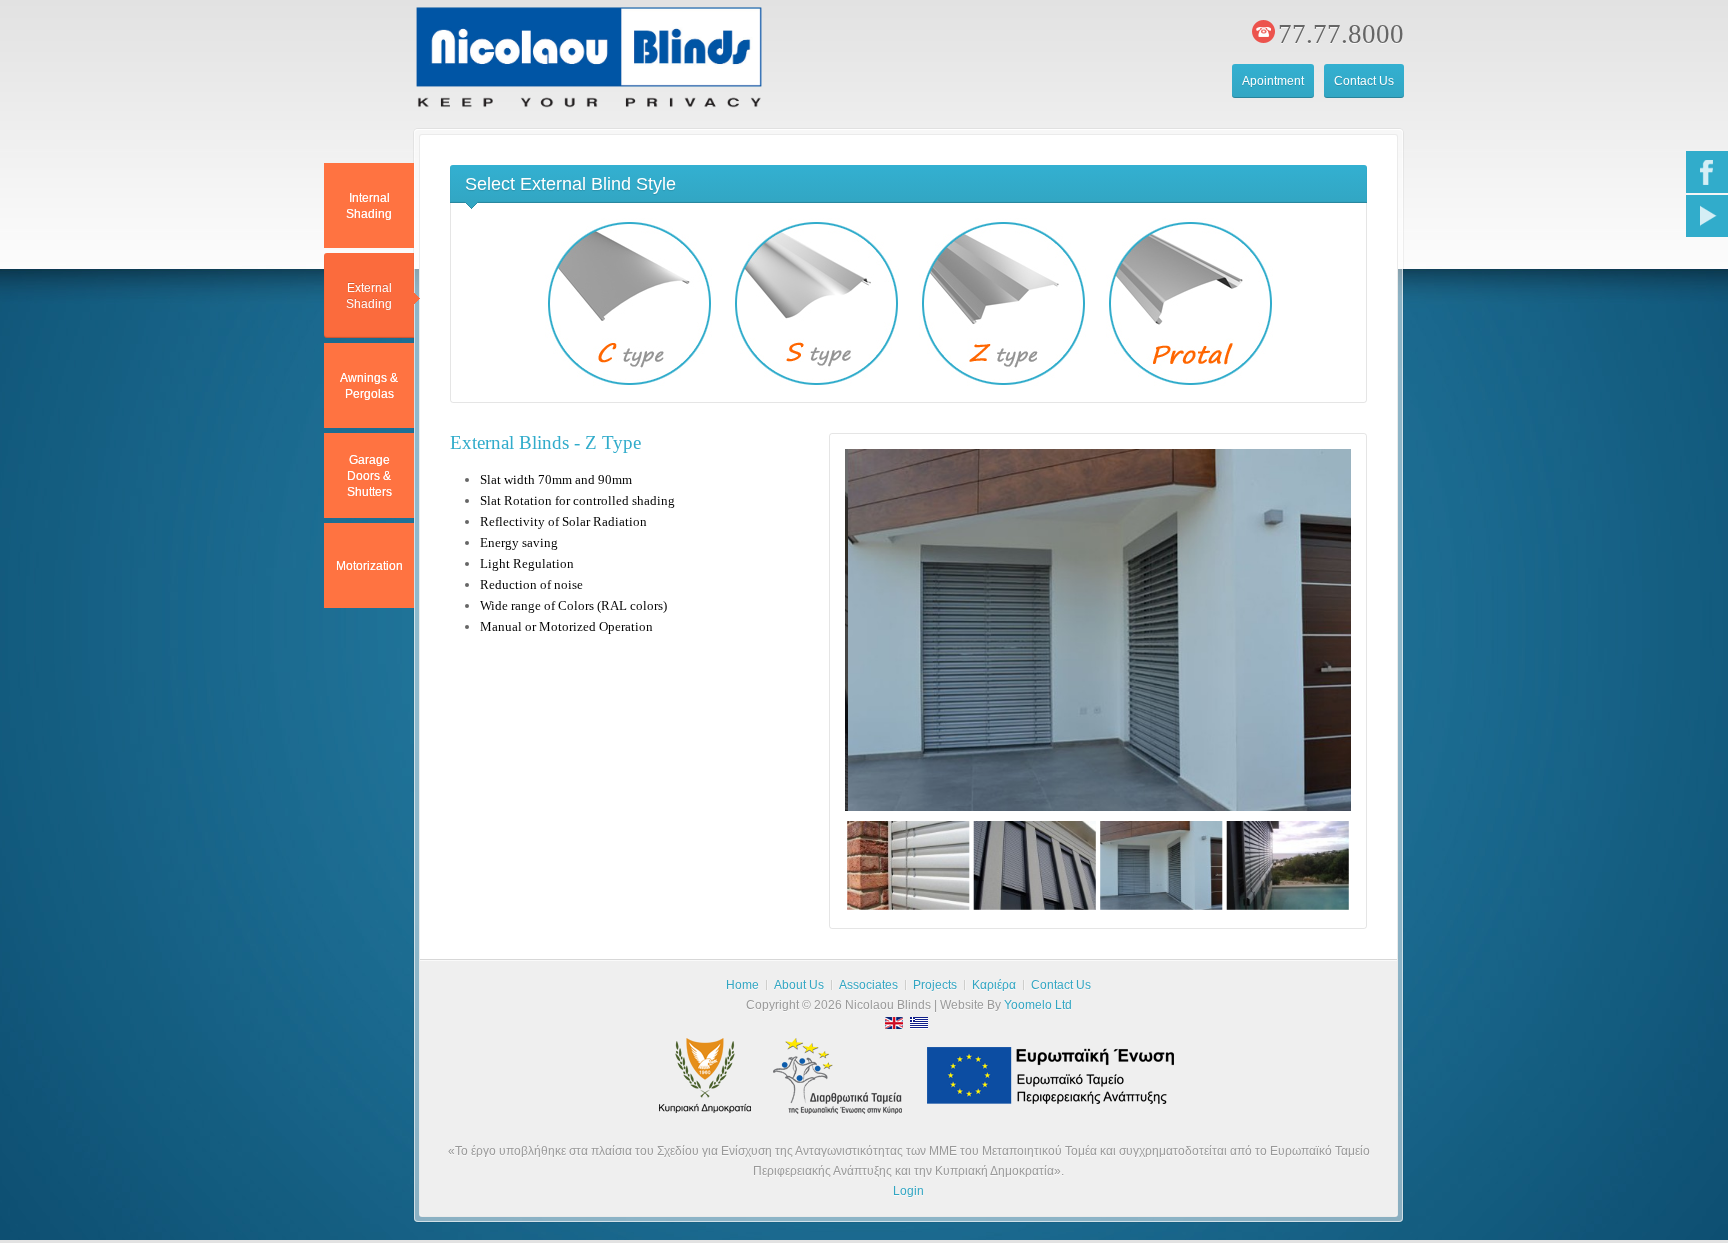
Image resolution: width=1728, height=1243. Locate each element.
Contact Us (1364, 81)
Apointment (1273, 81)
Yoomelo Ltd (1038, 1005)
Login (908, 1191)
